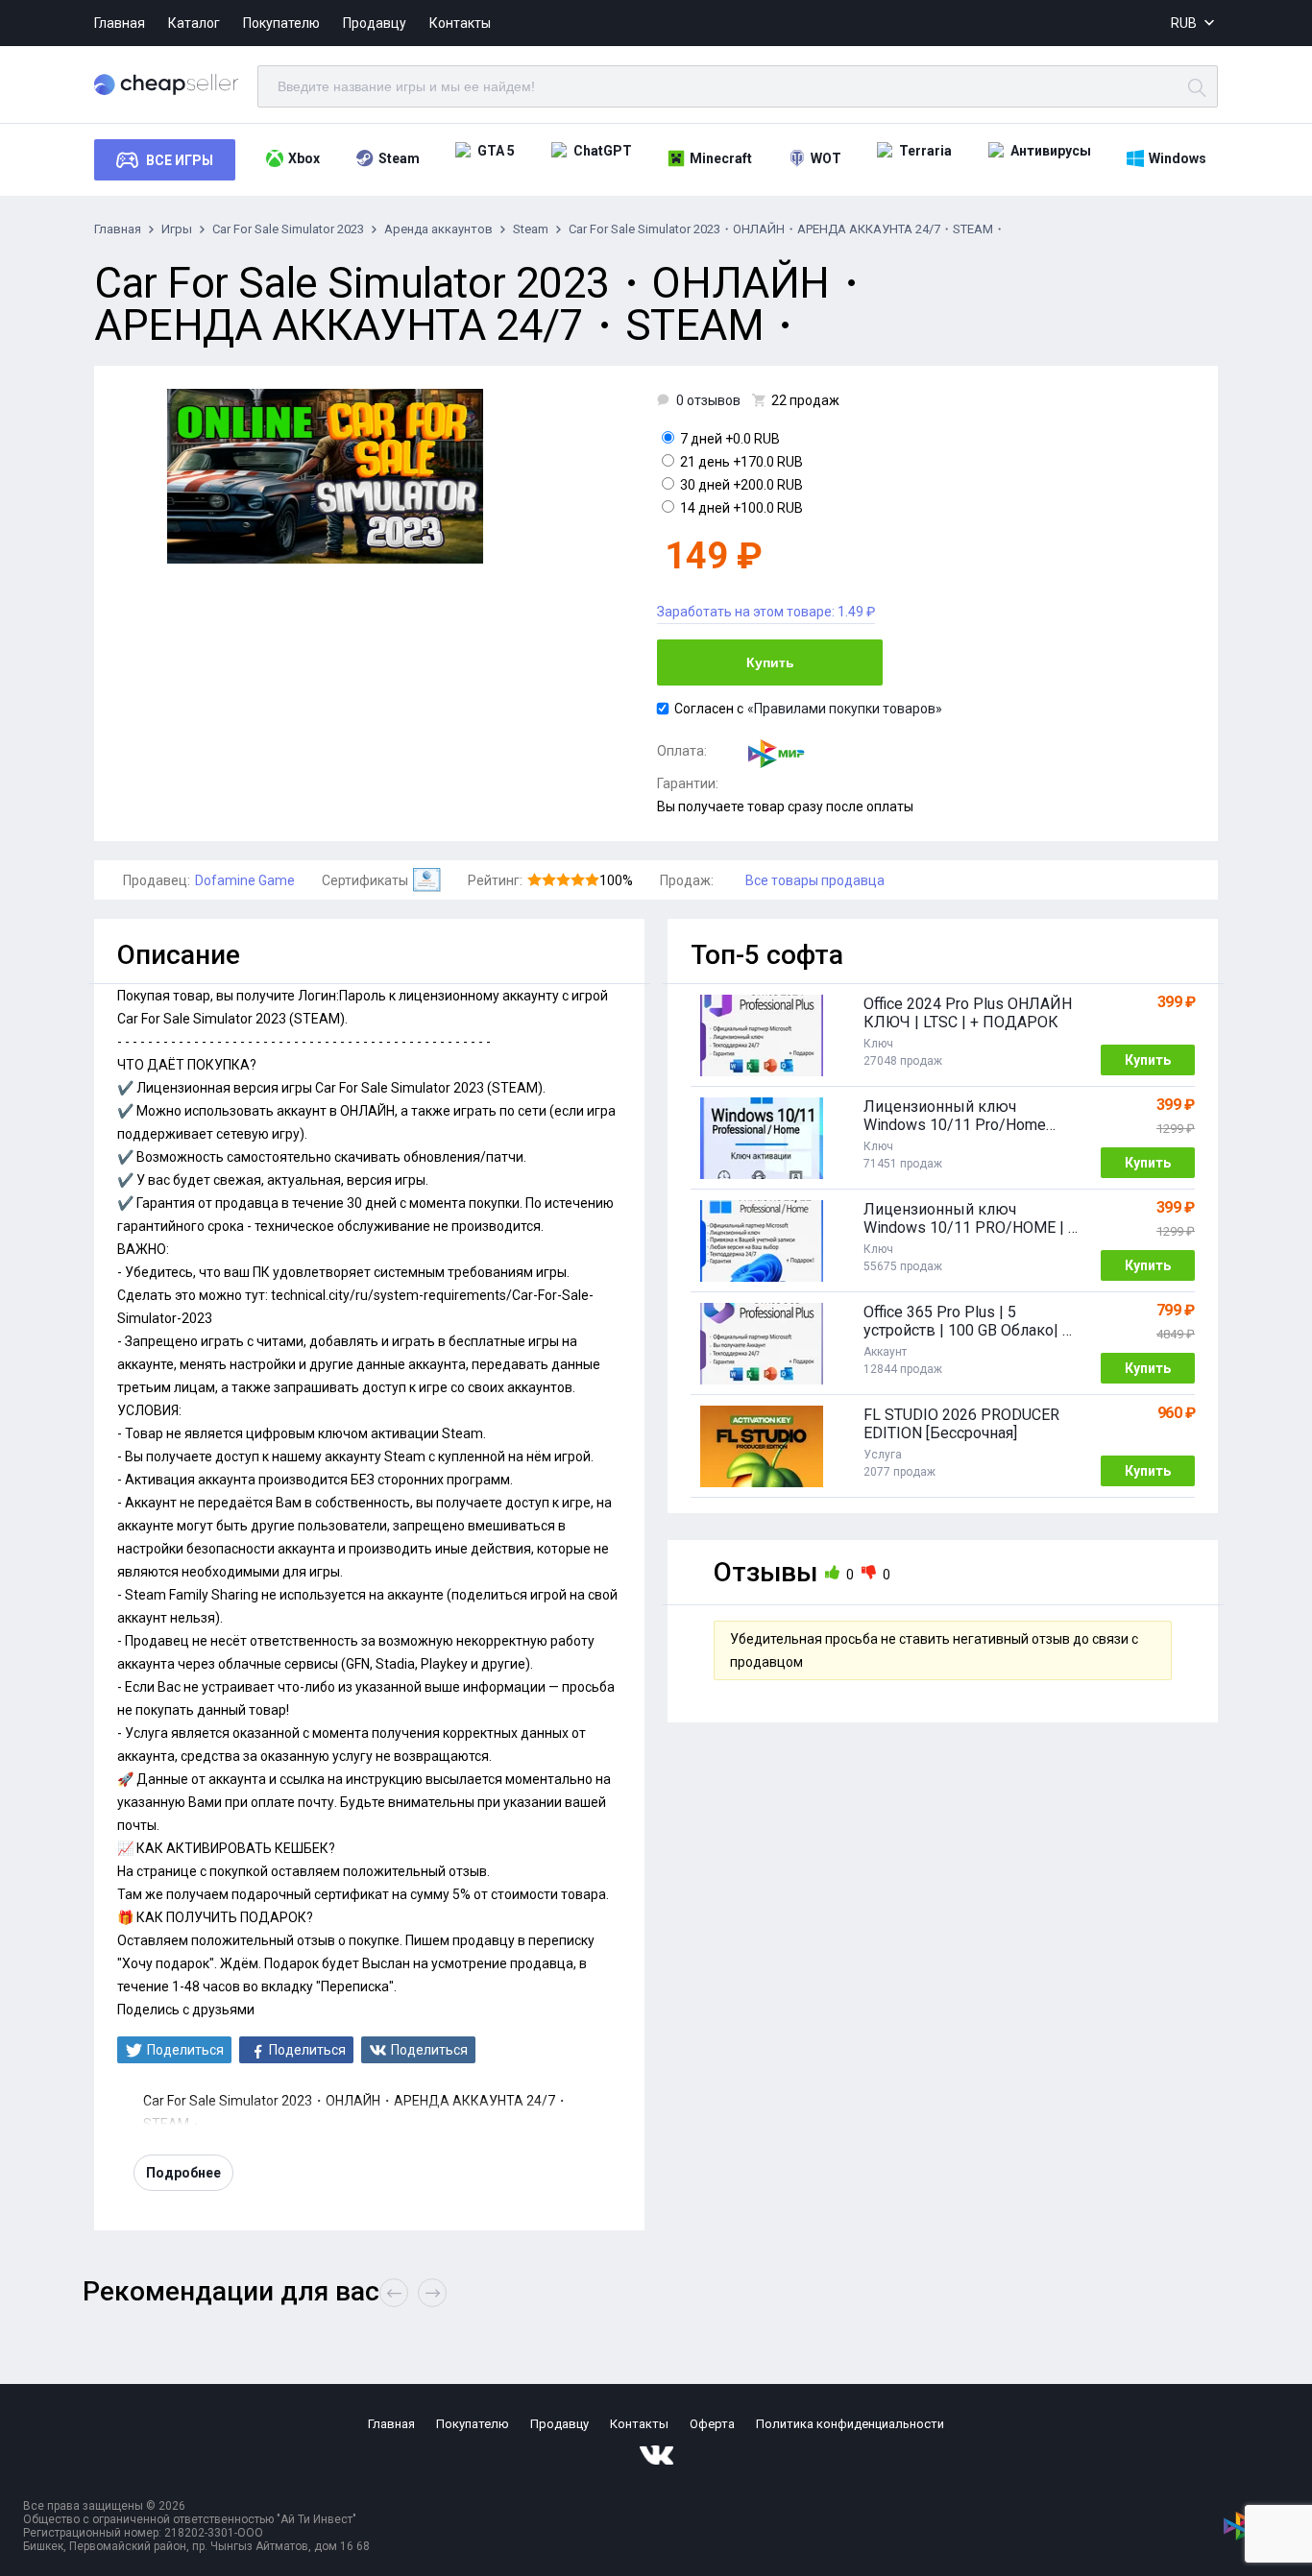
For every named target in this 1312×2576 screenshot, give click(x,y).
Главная (120, 23)
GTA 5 (496, 151)
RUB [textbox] (1184, 23)
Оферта (712, 2424)
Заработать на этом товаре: (766, 612)
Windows (1178, 158)
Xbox (304, 158)
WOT (826, 158)
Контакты (460, 23)
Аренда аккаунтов (438, 229)
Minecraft (721, 158)
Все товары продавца (815, 880)
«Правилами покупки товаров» (845, 709)
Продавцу (375, 23)
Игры (177, 229)
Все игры (180, 160)
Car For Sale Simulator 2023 (288, 229)
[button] (432, 2293)
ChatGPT (603, 151)
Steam (399, 158)
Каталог (194, 23)
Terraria (925, 151)
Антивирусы (1051, 151)
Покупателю (281, 23)
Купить (770, 662)
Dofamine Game (245, 880)
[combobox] (1194, 24)
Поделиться (185, 2050)
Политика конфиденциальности (850, 2424)
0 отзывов (708, 400)
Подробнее (183, 2173)
